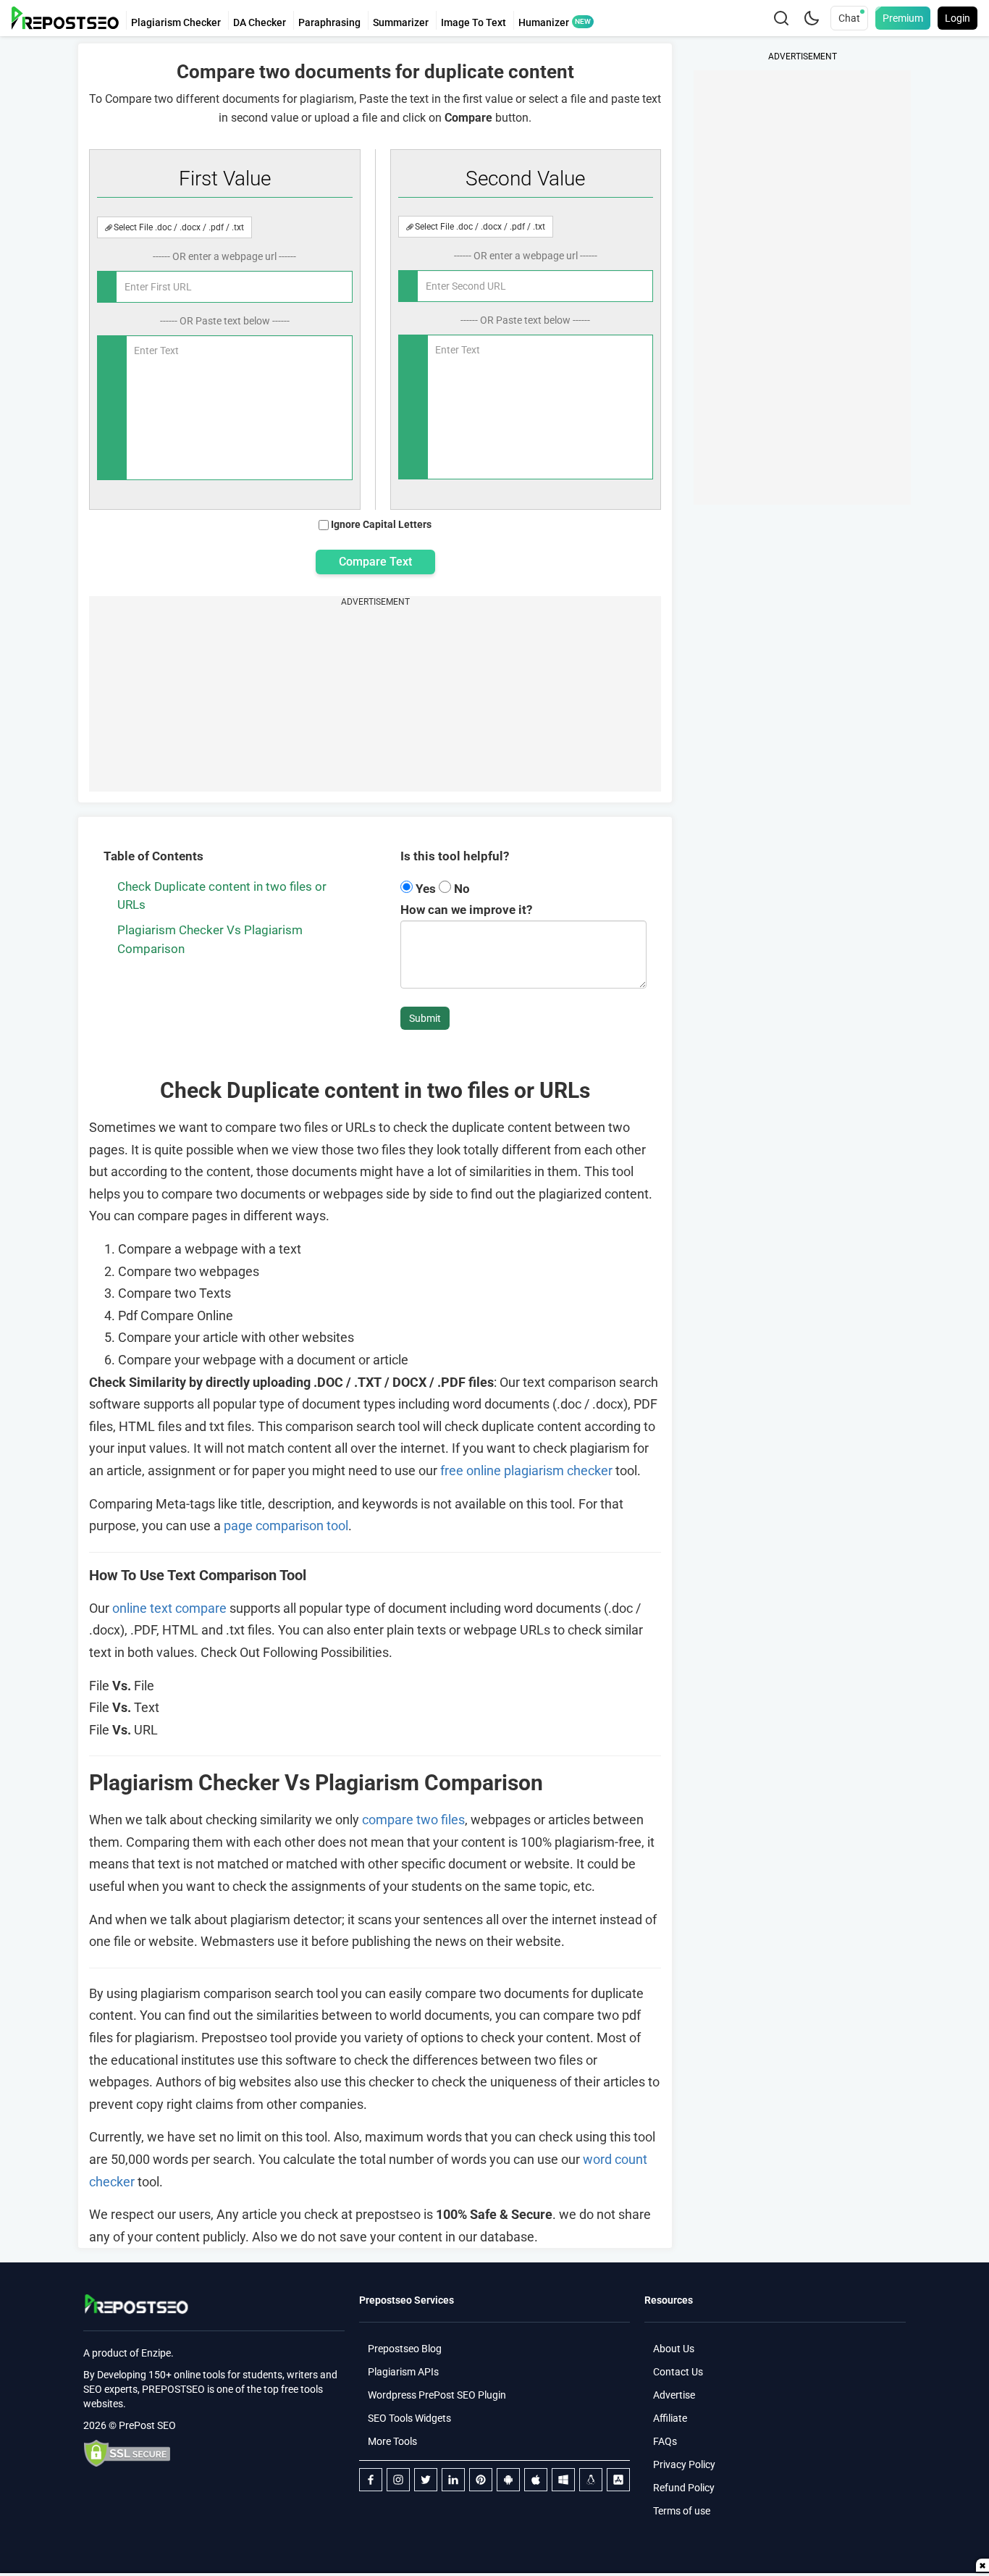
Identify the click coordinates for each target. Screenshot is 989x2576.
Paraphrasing (329, 22)
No (460, 889)
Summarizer (401, 22)
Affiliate (670, 2418)
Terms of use (682, 2511)
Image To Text (474, 22)
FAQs (665, 2441)
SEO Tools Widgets (409, 2418)
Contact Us (678, 2372)
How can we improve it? (466, 910)
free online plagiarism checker (526, 1470)
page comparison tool (286, 1526)
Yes (426, 889)
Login (958, 18)
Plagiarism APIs (403, 2372)
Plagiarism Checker (176, 22)
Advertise (674, 2395)
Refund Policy (684, 2488)
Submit (425, 1018)
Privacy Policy (684, 2464)
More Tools (392, 2441)
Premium (903, 18)
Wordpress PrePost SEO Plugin (437, 2395)
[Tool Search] (781, 18)
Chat (849, 18)
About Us (674, 2349)
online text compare (169, 1608)
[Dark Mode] (812, 18)
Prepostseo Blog (405, 2349)
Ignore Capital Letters (381, 524)
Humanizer (544, 22)
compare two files (413, 1820)
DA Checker (260, 22)
